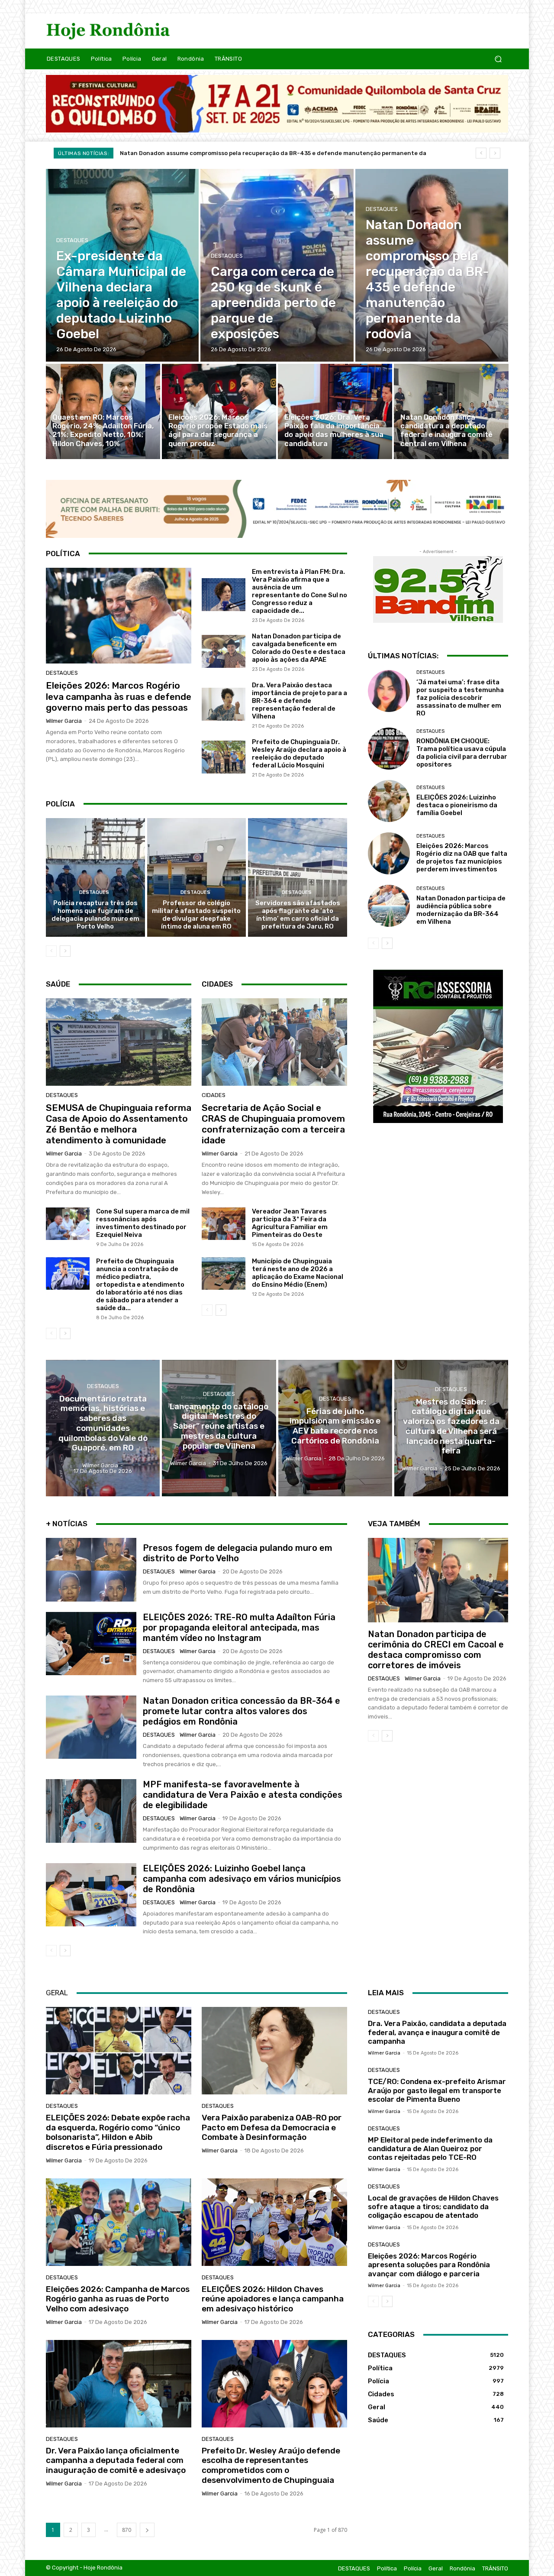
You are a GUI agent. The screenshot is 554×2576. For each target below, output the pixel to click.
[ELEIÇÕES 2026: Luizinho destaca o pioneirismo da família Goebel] (389, 801)
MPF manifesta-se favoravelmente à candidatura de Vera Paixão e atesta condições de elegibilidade (243, 1795)
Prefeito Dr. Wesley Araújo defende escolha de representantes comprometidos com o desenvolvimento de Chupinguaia (271, 2465)
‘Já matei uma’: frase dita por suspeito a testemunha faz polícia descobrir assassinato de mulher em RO (460, 698)
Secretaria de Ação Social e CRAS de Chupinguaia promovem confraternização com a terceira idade (273, 1124)
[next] (495, 153)
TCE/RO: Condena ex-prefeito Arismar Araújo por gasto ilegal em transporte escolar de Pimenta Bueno (437, 2090)
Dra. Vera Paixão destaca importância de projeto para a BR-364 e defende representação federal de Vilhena (300, 701)
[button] (498, 59)
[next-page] (65, 951)
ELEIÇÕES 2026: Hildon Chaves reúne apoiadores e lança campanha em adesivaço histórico (273, 2299)
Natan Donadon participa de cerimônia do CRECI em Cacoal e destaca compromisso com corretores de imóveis (436, 1650)
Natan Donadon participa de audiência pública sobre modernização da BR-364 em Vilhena (461, 910)
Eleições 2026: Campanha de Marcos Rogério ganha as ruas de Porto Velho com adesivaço (118, 2299)
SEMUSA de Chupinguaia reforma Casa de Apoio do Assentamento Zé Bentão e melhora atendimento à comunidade (119, 1124)
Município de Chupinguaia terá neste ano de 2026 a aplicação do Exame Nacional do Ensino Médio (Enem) (298, 1273)
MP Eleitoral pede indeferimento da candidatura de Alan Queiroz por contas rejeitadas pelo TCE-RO (430, 2149)
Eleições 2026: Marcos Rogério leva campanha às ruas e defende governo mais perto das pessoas (119, 696)
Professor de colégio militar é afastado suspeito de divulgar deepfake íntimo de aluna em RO (196, 915)
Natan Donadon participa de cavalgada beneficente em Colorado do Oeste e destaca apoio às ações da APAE (299, 648)
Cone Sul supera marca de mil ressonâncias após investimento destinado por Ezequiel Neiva (143, 1223)
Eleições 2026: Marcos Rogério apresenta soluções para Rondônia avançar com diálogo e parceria (429, 2265)
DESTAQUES (72, 240)
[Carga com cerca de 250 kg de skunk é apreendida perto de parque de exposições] (277, 265)
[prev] (481, 153)
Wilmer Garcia (64, 721)
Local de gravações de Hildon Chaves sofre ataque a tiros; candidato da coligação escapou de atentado (433, 2207)
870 (127, 2530)
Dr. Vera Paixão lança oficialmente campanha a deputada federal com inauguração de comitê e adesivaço (116, 2461)
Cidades (214, 1095)
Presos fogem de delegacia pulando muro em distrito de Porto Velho (238, 1553)
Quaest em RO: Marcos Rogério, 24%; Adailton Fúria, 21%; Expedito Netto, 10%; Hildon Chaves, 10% (260, 153)
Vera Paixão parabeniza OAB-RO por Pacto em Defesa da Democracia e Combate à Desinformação (272, 2128)
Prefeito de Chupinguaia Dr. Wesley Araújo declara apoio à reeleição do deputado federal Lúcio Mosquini (299, 754)
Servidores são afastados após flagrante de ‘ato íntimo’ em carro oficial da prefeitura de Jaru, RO (298, 915)
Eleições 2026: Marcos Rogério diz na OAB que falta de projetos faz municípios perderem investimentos (462, 858)
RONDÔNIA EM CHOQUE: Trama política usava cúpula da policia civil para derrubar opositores (462, 753)
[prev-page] (51, 951)
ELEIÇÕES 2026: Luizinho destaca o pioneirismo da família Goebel (457, 805)
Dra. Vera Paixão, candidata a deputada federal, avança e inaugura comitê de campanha (437, 2032)
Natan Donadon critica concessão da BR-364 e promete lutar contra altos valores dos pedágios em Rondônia (242, 1711)
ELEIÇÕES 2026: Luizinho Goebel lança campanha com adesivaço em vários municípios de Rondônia (242, 1879)
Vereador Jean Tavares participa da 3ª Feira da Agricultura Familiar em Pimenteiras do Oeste (290, 1223)
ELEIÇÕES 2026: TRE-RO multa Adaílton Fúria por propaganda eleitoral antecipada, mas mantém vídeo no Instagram (239, 1628)
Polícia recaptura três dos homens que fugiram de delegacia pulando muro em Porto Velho (95, 915)
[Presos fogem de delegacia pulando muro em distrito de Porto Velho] (91, 1570)
